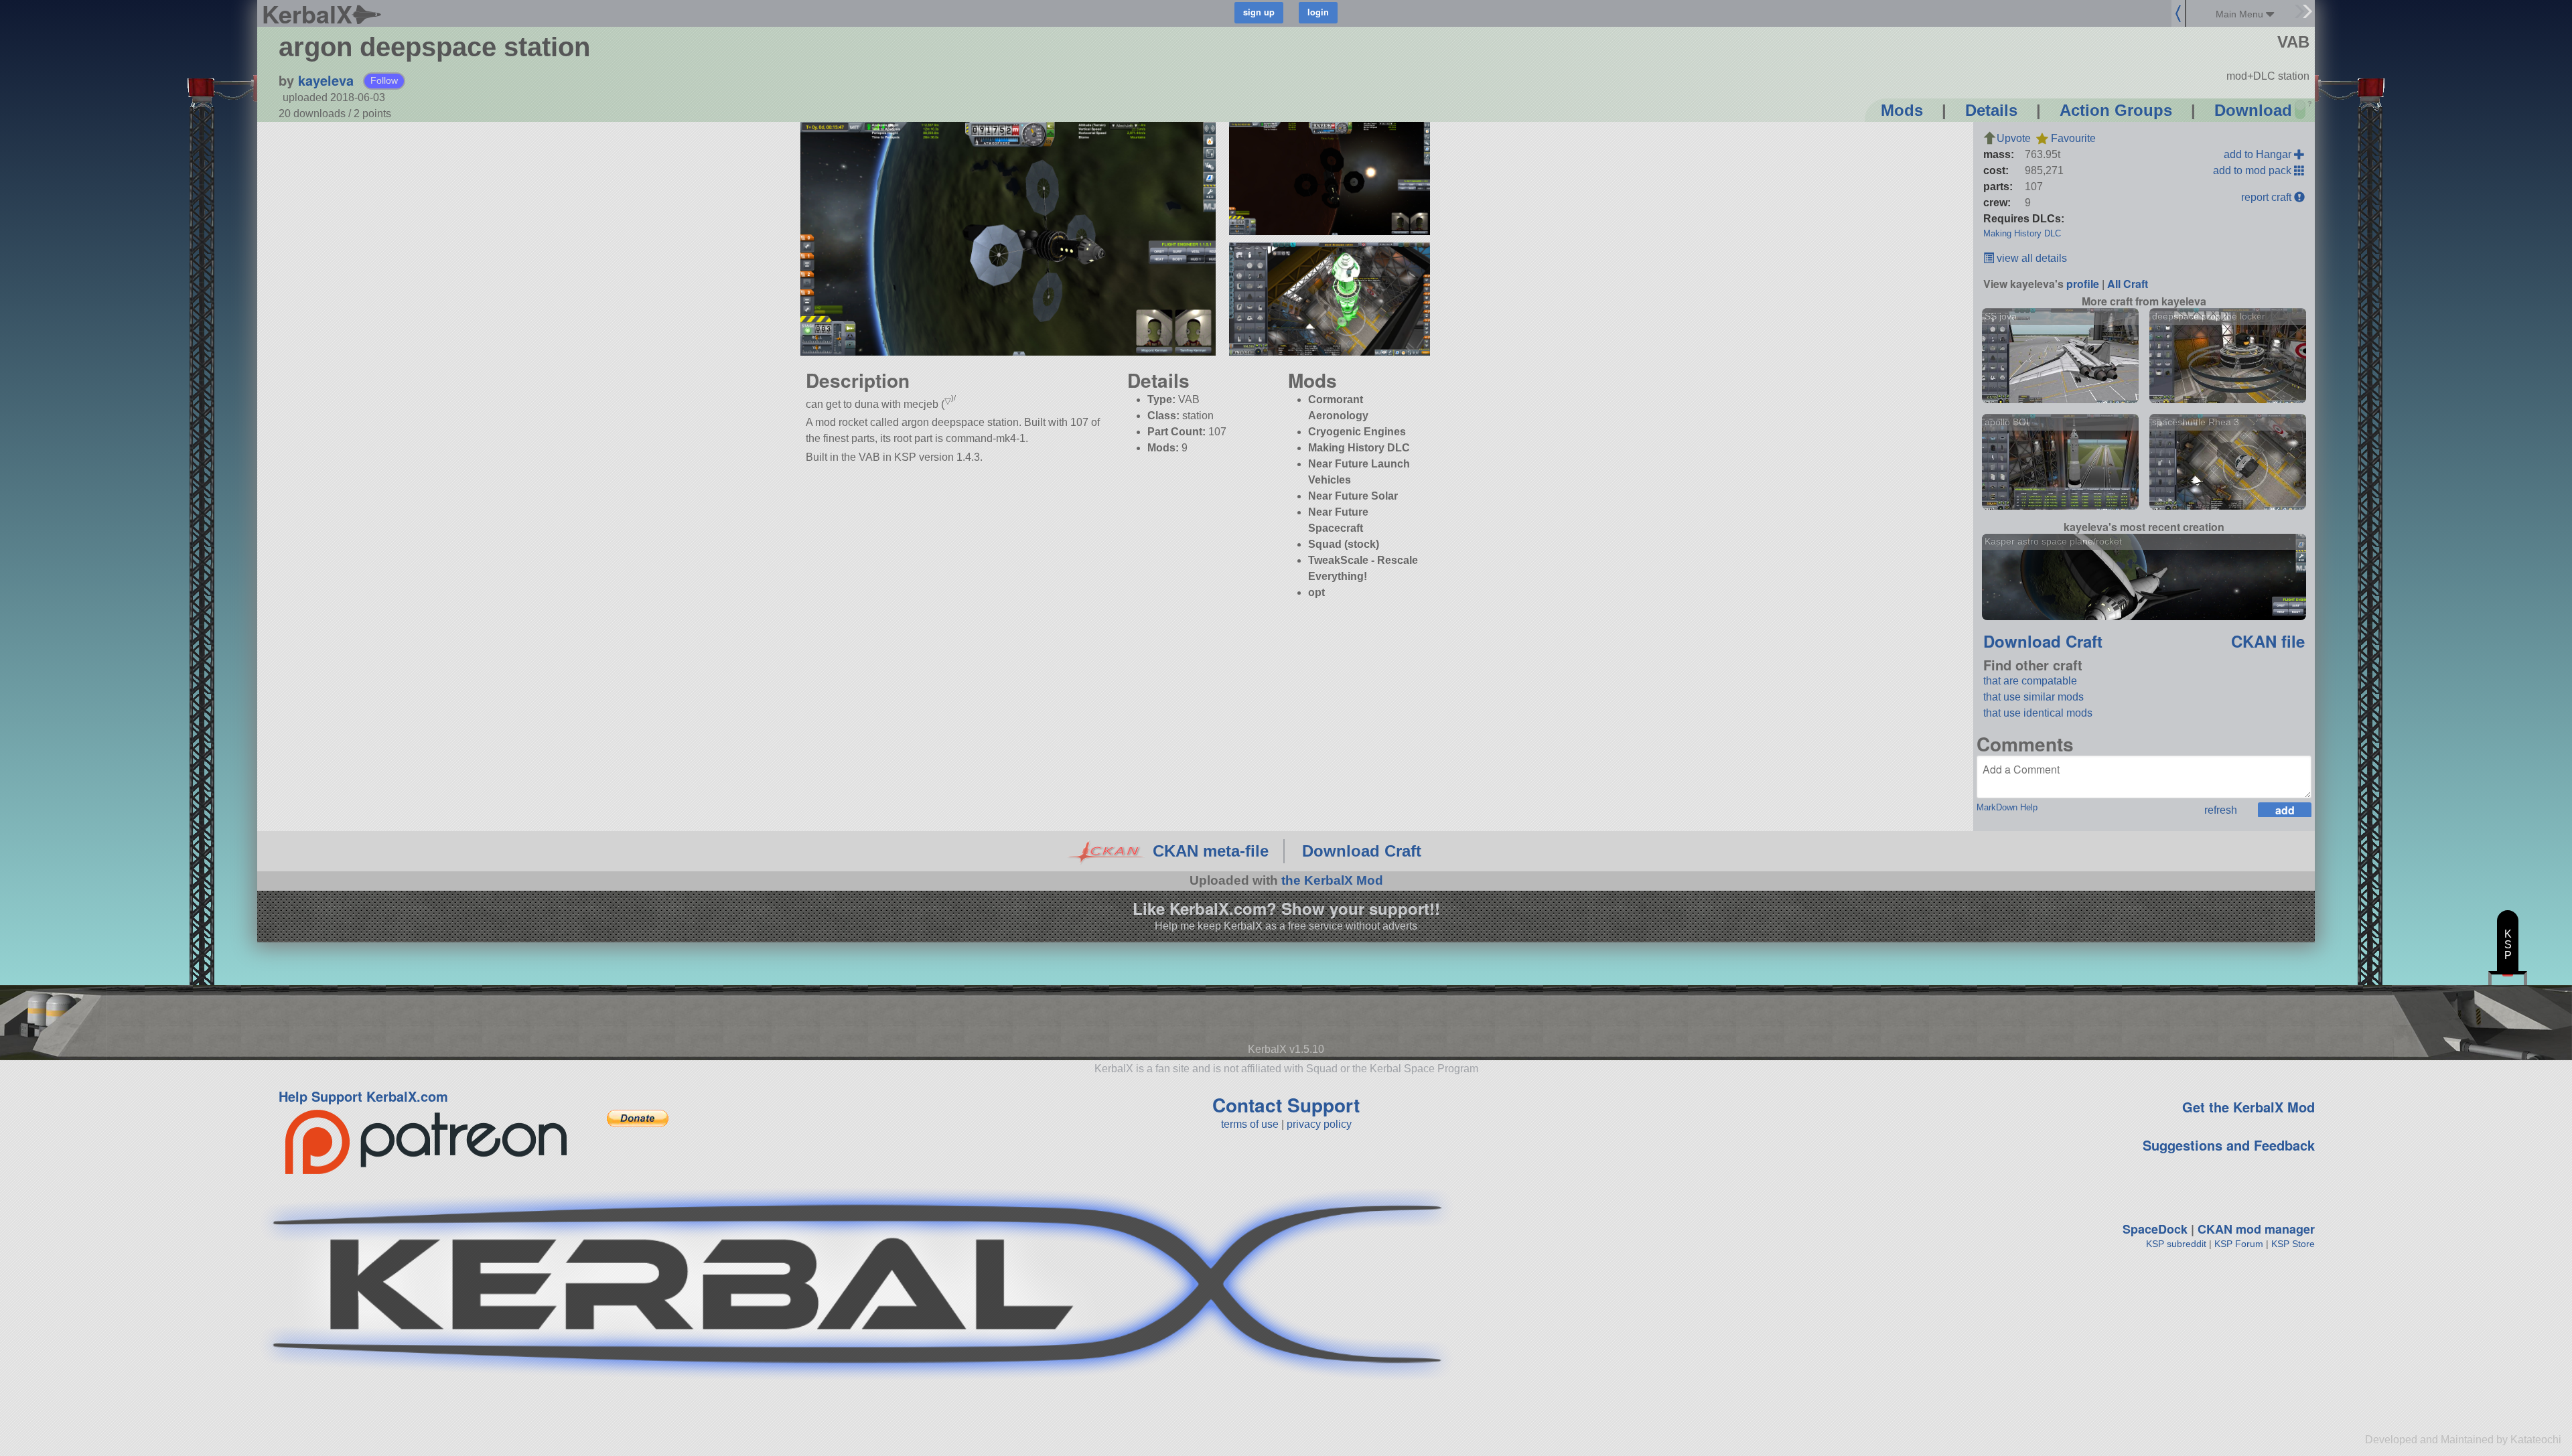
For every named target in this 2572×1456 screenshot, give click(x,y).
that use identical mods (2038, 713)
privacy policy (1319, 1124)
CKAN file (2268, 641)
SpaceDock (2155, 1229)
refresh (2221, 810)
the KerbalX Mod (1332, 880)
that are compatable (2030, 681)
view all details (2030, 258)
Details (1991, 110)
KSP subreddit (2176, 1244)
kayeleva (326, 80)
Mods (1902, 110)
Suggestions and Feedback (2229, 1145)
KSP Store (2293, 1244)
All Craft (2128, 284)
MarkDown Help (2007, 807)
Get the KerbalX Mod (2248, 1107)
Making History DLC (2022, 233)
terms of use (1250, 1124)
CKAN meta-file (1211, 851)
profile (2083, 284)
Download (2253, 110)
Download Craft (2043, 641)
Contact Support (1286, 1105)
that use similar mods (2033, 697)
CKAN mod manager (2256, 1229)
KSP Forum (2239, 1244)
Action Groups (2116, 110)
